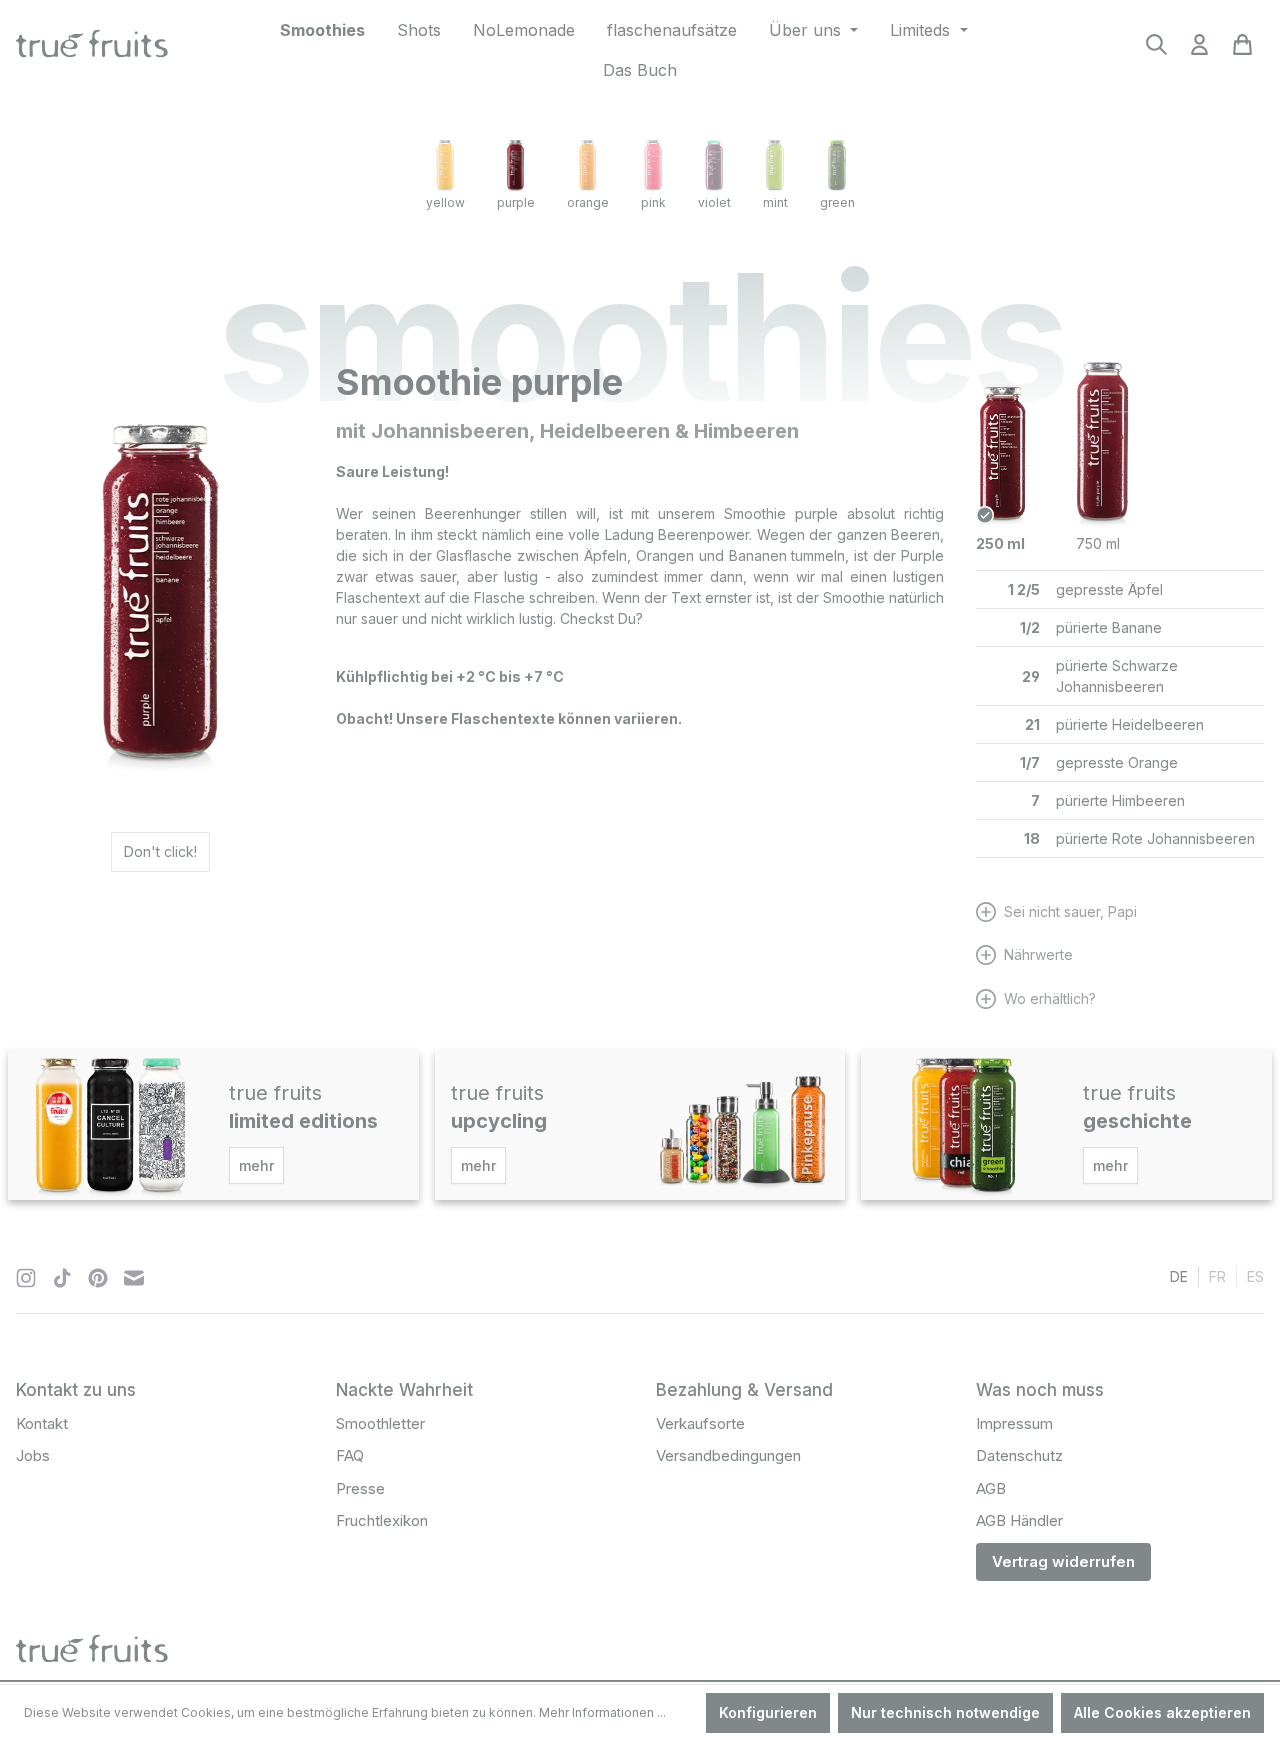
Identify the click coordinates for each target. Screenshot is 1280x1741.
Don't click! (160, 851)
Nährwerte (1038, 954)
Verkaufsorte (700, 1423)
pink (653, 202)
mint (775, 202)
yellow (445, 202)
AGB (991, 1488)
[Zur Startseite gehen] (92, 46)
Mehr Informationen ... (602, 1712)
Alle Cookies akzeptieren (1162, 1712)
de (1179, 1276)
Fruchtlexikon (382, 1520)
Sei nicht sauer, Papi (1070, 911)
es (1255, 1276)
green (837, 202)
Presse (360, 1488)
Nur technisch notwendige (945, 1712)
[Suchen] (1156, 50)
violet (714, 202)
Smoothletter (380, 1423)
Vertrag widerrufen (1063, 1561)
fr (1217, 1276)
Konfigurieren (768, 1712)
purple (516, 202)
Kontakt (42, 1423)
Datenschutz (1019, 1455)
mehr (256, 1165)
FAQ (350, 1455)
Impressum (1014, 1423)
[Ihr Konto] (1199, 50)
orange (588, 202)
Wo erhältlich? (1050, 998)
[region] (160, 577)
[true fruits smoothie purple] (160, 577)
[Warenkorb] (1242, 50)
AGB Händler (1019, 1520)
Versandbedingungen (728, 1455)
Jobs (33, 1455)
